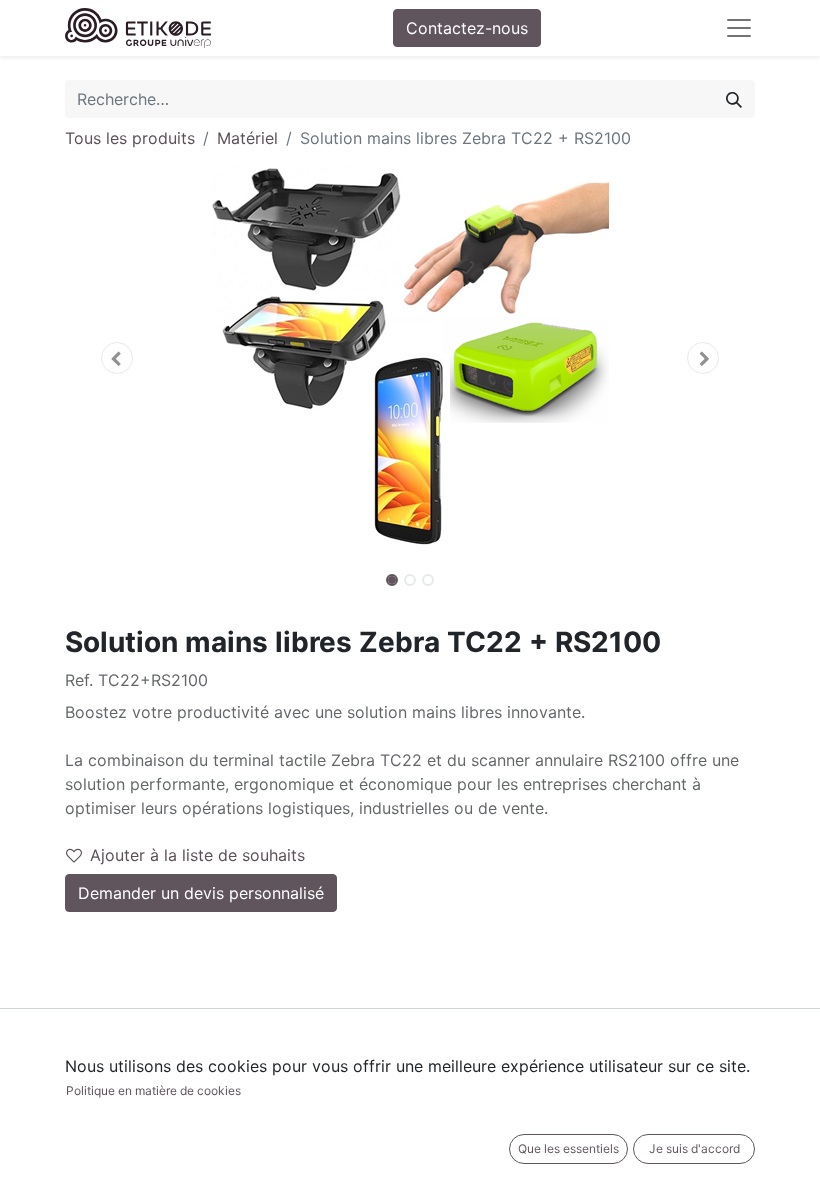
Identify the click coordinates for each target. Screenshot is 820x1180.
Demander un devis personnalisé (201, 893)
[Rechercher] (734, 99)
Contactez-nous (467, 28)
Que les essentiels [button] (568, 1148)
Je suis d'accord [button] (694, 1148)
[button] (117, 358)
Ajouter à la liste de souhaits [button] (197, 855)
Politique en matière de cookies (153, 1090)
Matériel (247, 138)
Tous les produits (130, 138)
